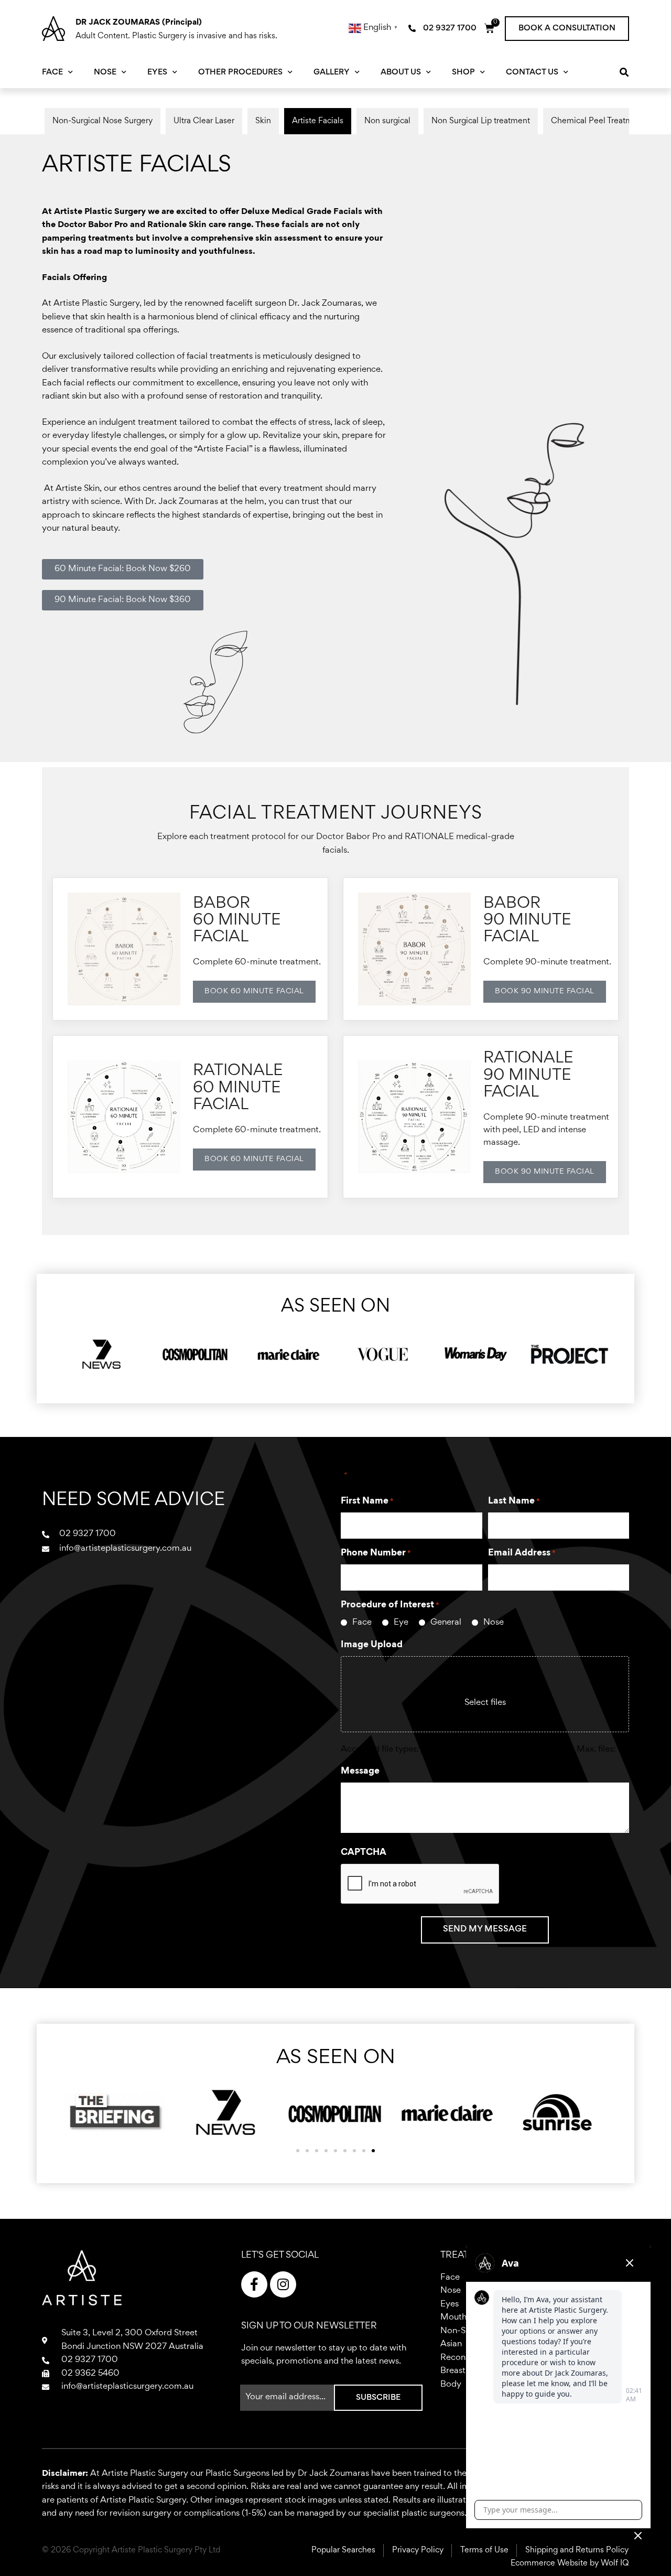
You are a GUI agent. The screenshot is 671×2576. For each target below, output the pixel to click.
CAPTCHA (364, 1853)
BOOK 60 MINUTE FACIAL (254, 991)
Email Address (522, 1553)
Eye (401, 1623)
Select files (485, 1703)
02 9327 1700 (90, 2360)
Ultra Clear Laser (204, 121)
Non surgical (387, 121)
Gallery (332, 72)
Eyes (157, 72)
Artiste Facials (318, 121)
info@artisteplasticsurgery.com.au (127, 2387)
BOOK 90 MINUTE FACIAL (545, 991)
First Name (367, 1501)
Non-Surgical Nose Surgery (102, 121)
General (446, 1623)
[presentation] (420, 1956)
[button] (567, 28)
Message (360, 1772)
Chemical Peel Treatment (598, 121)
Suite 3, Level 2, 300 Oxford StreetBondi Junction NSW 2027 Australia (132, 2340)
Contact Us (532, 72)
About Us (401, 72)
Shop (463, 72)
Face (52, 72)
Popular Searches (343, 2550)
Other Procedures (240, 72)
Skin (263, 121)
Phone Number (376, 1553)
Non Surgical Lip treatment (481, 121)
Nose (105, 72)
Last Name (514, 1501)
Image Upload (372, 1645)
